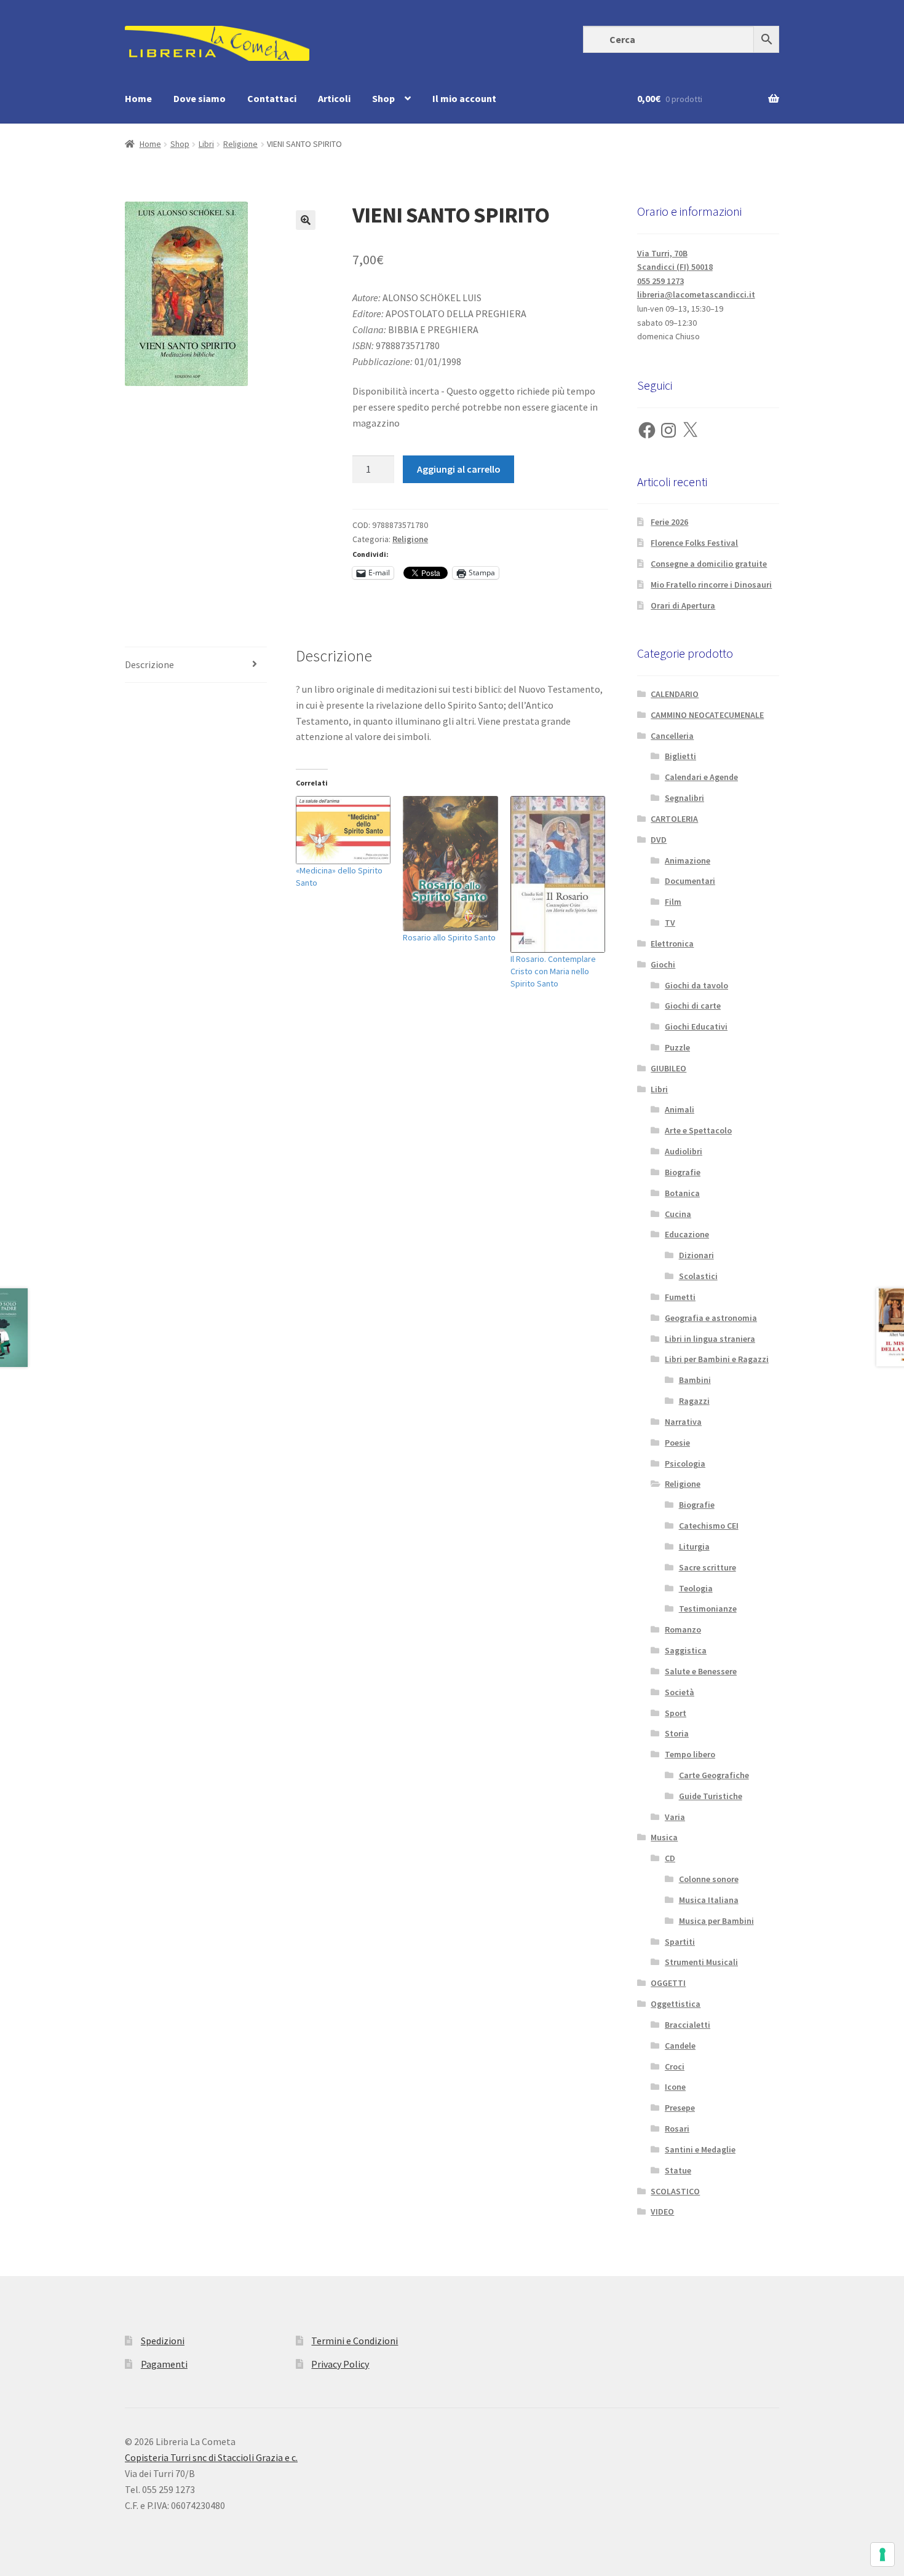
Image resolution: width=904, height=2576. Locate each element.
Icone (675, 2087)
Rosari (677, 2129)
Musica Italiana (709, 1900)
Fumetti (680, 1297)
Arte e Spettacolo (698, 1130)
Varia (675, 1817)
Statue (678, 2170)
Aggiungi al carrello (459, 469)
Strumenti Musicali (701, 1962)
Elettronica (672, 943)
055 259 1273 (660, 281)
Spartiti (680, 1942)
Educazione (687, 1234)
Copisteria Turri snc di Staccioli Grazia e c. (211, 2457)
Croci (675, 2066)
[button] (306, 220)
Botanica (682, 1193)
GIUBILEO (668, 1068)
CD (670, 1858)
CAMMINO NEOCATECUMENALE (707, 715)
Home (138, 98)
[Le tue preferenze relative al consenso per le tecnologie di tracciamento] (882, 2554)
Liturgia (694, 1546)
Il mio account (464, 98)
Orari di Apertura (683, 605)
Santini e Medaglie (700, 2149)
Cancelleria (672, 736)
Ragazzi (694, 1401)
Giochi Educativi (696, 1026)
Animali (680, 1109)
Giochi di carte (693, 1006)
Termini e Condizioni (355, 2341)
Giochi (663, 964)
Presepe (680, 2108)
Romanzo (683, 1629)
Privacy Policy (340, 2364)
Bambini (695, 1380)
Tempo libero (690, 1754)
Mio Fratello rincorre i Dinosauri (711, 585)
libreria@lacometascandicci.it (696, 294)
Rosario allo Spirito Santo (449, 937)
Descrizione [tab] (149, 664)
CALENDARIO (675, 694)
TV (670, 923)
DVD (659, 840)
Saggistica (686, 1650)
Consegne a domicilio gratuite (709, 564)
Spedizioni (163, 2341)
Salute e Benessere (701, 1671)
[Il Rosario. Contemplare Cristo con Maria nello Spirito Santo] (558, 874)
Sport (676, 1713)
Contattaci (272, 98)
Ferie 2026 (669, 522)
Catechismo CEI (709, 1526)
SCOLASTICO (675, 2191)
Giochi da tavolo (696, 985)
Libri (206, 144)
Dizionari (696, 1255)
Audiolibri (684, 1151)
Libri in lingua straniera (710, 1339)
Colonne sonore (709, 1879)
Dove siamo (200, 98)
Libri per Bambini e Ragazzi (717, 1359)
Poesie (677, 1443)
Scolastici (698, 1276)
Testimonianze (708, 1609)
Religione (240, 144)
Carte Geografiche (714, 1775)
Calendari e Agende (701, 777)
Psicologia (685, 1463)
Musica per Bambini (716, 1921)
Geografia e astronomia (711, 1318)
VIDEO (662, 2212)
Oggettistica (676, 2004)
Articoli (334, 98)
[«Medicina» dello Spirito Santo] (343, 830)
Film (673, 902)
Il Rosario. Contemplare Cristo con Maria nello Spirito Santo (553, 971)
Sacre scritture (708, 1567)
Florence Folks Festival (694, 543)
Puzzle (677, 1047)
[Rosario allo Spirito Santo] (450, 864)
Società (680, 1692)
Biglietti (680, 756)
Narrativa (683, 1422)
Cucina (678, 1214)
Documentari (690, 881)
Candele (680, 2046)
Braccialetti (688, 2025)
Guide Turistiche (711, 1796)
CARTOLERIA (674, 819)
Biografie (683, 1172)
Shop (383, 98)
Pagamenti (164, 2364)
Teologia (696, 1588)
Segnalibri (684, 798)
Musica (664, 1837)
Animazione (688, 861)
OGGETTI (668, 1983)
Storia (677, 1733)
